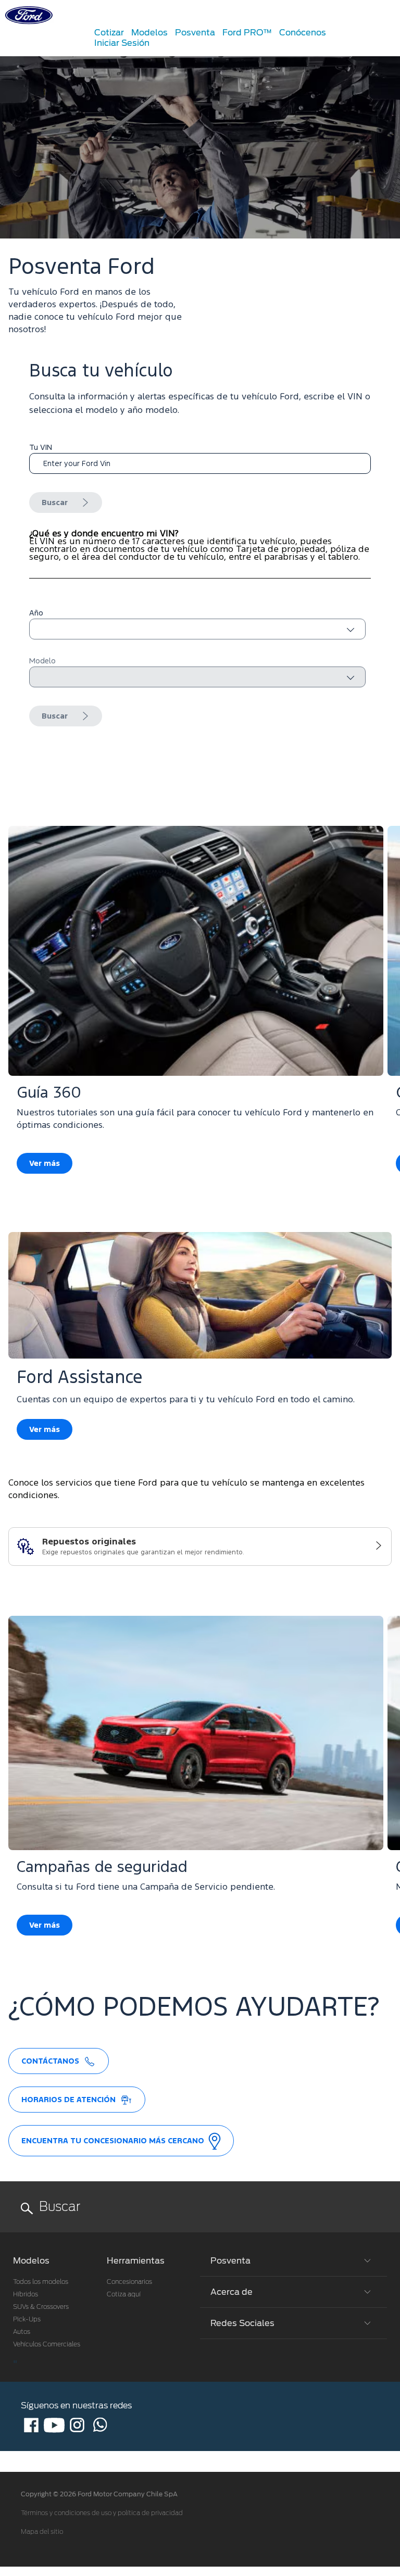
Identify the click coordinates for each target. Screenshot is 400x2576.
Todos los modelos (41, 2282)
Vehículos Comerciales (47, 2344)
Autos (22, 2332)
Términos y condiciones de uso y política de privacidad (102, 2513)
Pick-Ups (27, 2319)
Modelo (42, 661)
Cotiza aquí (124, 2294)
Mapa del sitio (42, 2532)
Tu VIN (41, 448)
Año (36, 613)
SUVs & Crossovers (41, 2307)
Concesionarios (129, 2282)
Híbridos (26, 2294)
